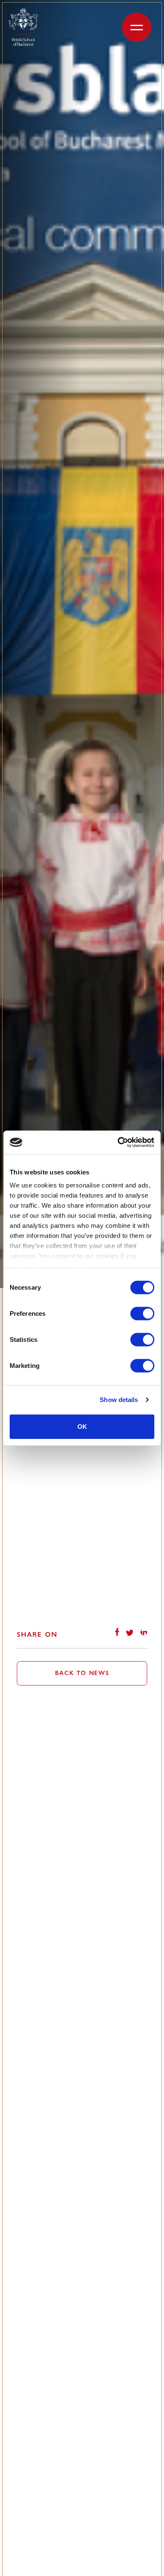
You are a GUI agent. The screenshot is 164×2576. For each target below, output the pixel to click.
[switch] (142, 1313)
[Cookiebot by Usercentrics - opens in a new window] (118, 1142)
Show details (119, 1400)
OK (82, 1426)
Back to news (82, 1673)
